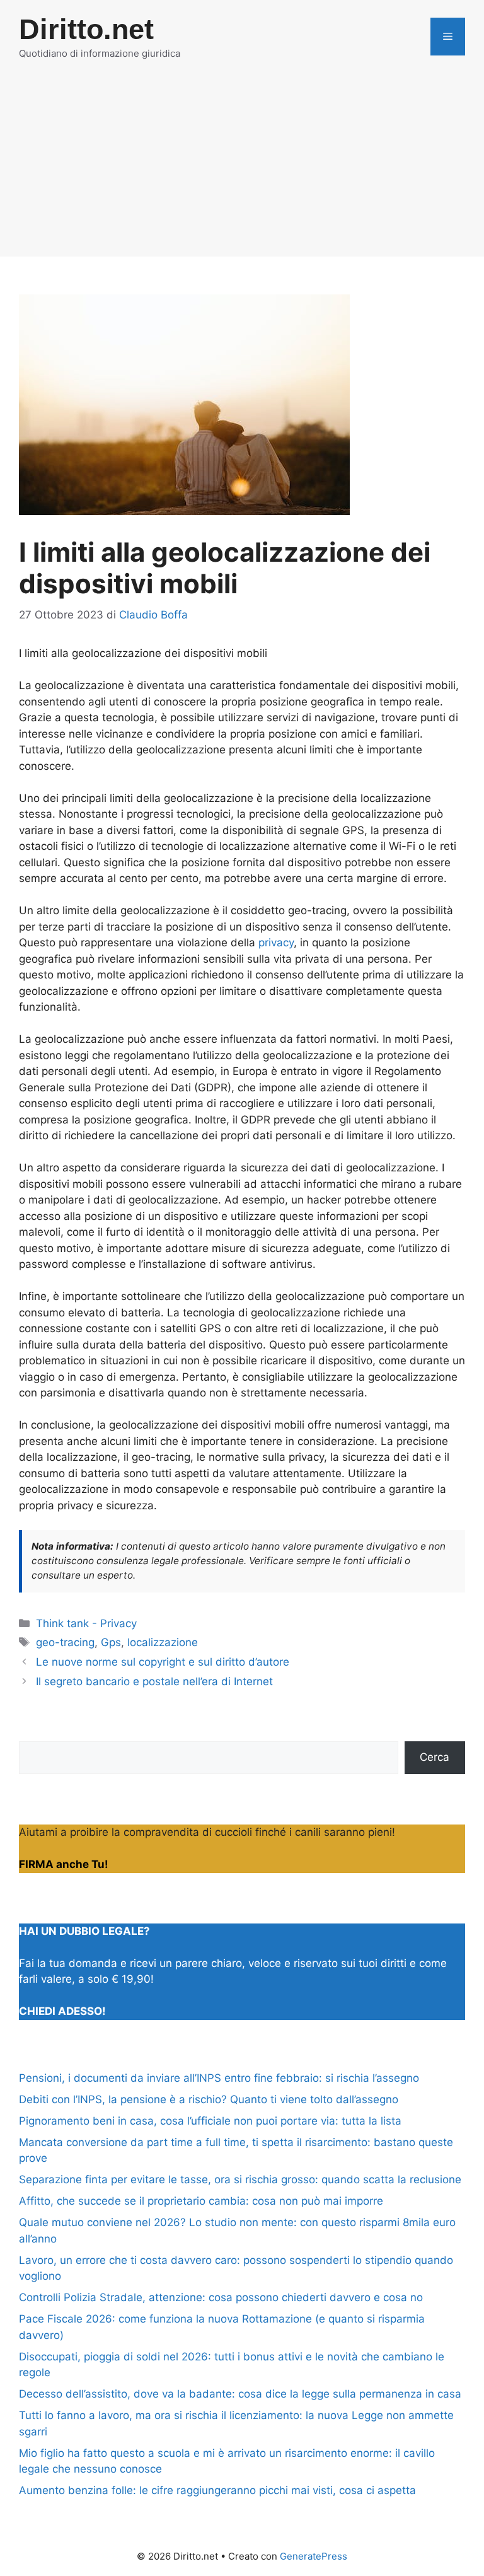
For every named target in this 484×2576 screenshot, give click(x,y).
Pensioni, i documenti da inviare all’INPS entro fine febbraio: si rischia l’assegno (219, 2078)
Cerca (435, 1757)
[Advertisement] (242, 168)
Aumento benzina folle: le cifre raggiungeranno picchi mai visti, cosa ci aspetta (217, 2490)
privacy (276, 943)
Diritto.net (86, 29)
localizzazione (163, 1642)
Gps (111, 1642)
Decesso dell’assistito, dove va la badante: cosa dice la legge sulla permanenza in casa (240, 2394)
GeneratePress (314, 2556)
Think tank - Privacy (86, 1623)
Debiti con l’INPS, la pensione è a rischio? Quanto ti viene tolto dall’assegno (209, 2099)
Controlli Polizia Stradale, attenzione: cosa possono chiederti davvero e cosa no (221, 2297)
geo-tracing (65, 1642)
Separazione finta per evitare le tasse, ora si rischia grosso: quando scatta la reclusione (240, 2179)
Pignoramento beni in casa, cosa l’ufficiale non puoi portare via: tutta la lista (210, 2121)
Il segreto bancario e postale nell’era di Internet (154, 1681)
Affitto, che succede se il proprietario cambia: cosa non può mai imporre (201, 2201)
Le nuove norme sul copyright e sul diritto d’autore (163, 1662)
